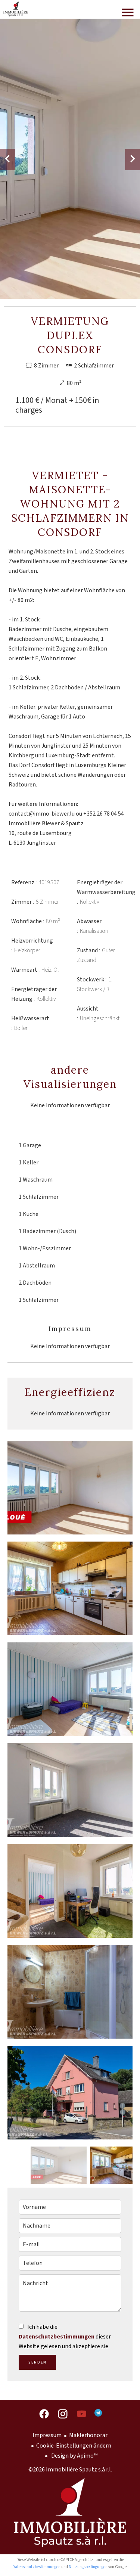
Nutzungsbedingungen (88, 2567)
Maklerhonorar (88, 2435)
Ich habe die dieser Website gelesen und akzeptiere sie (65, 2337)
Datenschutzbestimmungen (57, 2337)
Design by (74, 2456)
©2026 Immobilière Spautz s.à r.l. (70, 2470)
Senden (38, 2362)
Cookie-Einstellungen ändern (74, 2446)
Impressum (47, 2435)
